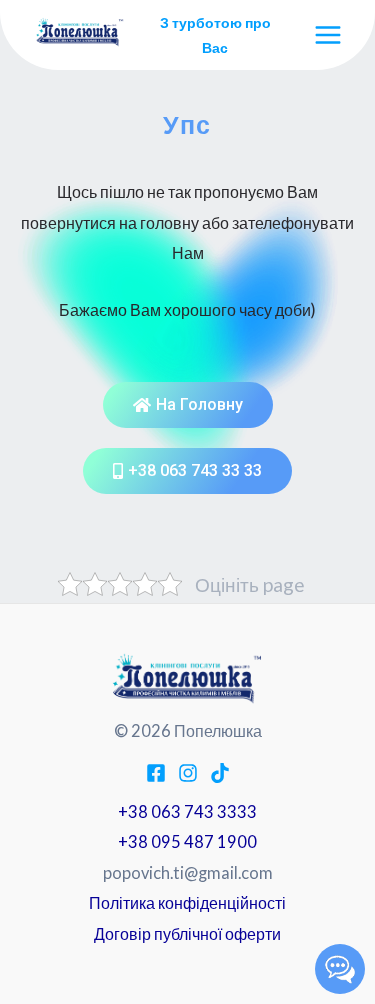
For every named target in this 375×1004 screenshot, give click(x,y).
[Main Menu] (327, 35)
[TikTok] (220, 773)
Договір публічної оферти (187, 933)
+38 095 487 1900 (187, 841)
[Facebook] (156, 773)
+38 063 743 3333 (187, 811)
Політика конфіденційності (187, 902)
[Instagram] (188, 773)
